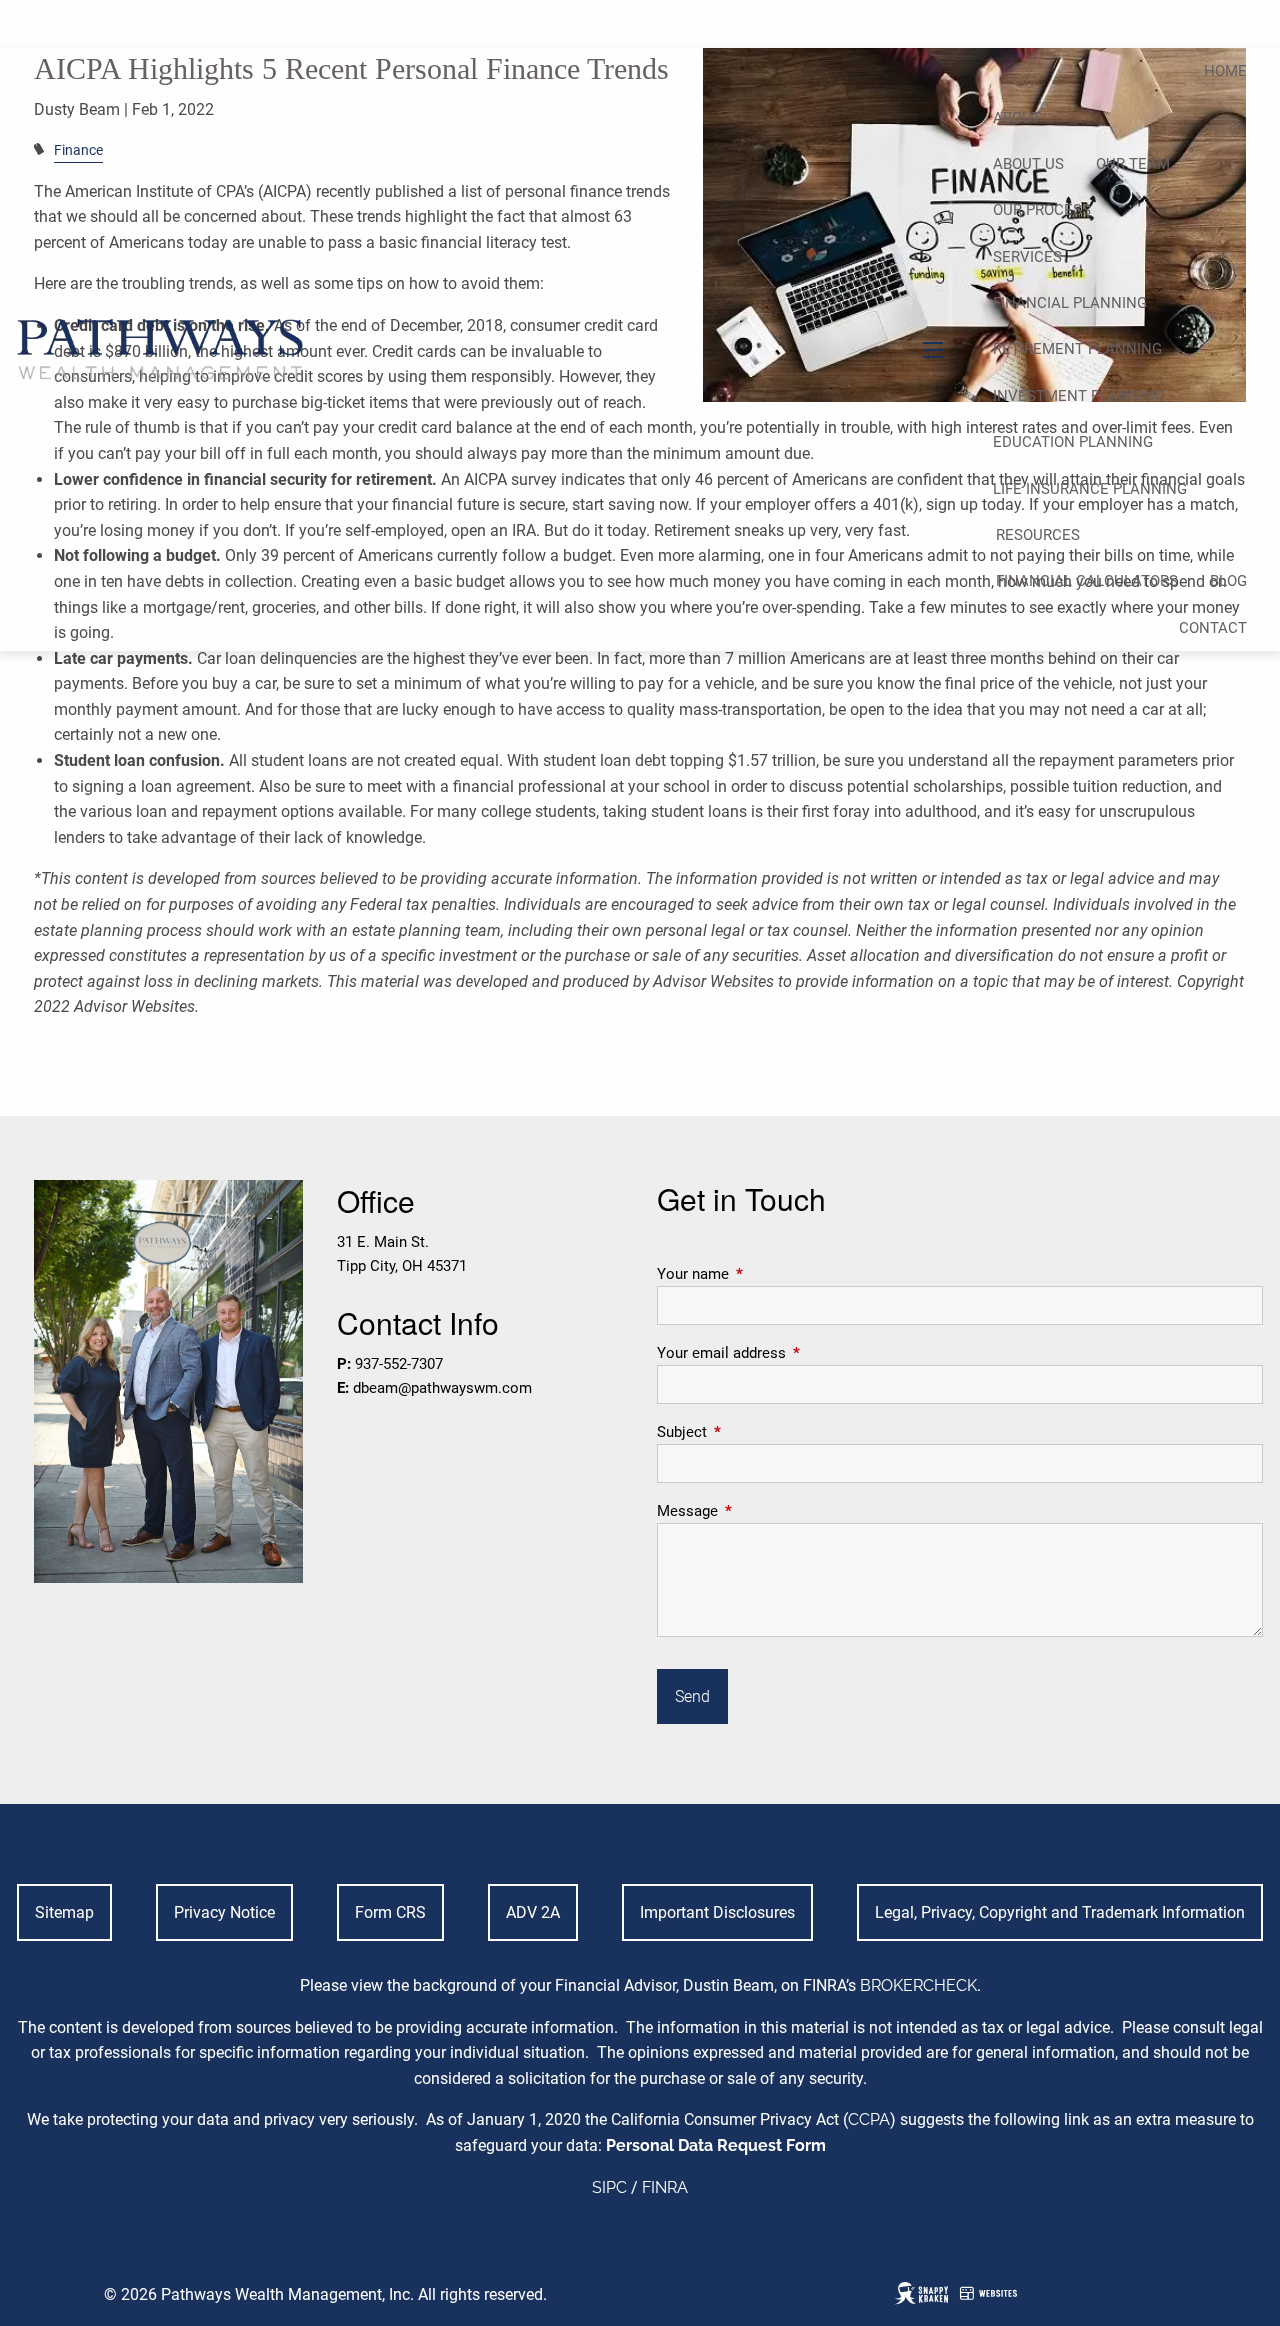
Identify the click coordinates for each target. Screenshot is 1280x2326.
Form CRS (390, 1912)
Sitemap (64, 1912)
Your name (765, 1274)
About (1017, 118)
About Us (1028, 164)
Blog (1228, 581)
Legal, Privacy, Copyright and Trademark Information (1060, 1912)
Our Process (1042, 210)
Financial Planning (1070, 303)
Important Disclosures (717, 1912)
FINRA (665, 2187)
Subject (754, 1432)
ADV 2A (533, 1912)
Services (1027, 257)
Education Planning (1073, 442)
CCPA (869, 2119)
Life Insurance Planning (1090, 489)
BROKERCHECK (918, 1985)
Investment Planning (1079, 396)
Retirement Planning (1077, 349)
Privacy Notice (224, 1912)
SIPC (609, 2187)
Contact (1213, 628)
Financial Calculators (1087, 581)
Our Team (1133, 164)
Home (1225, 71)
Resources (1038, 535)
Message (759, 1511)
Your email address (793, 1353)
